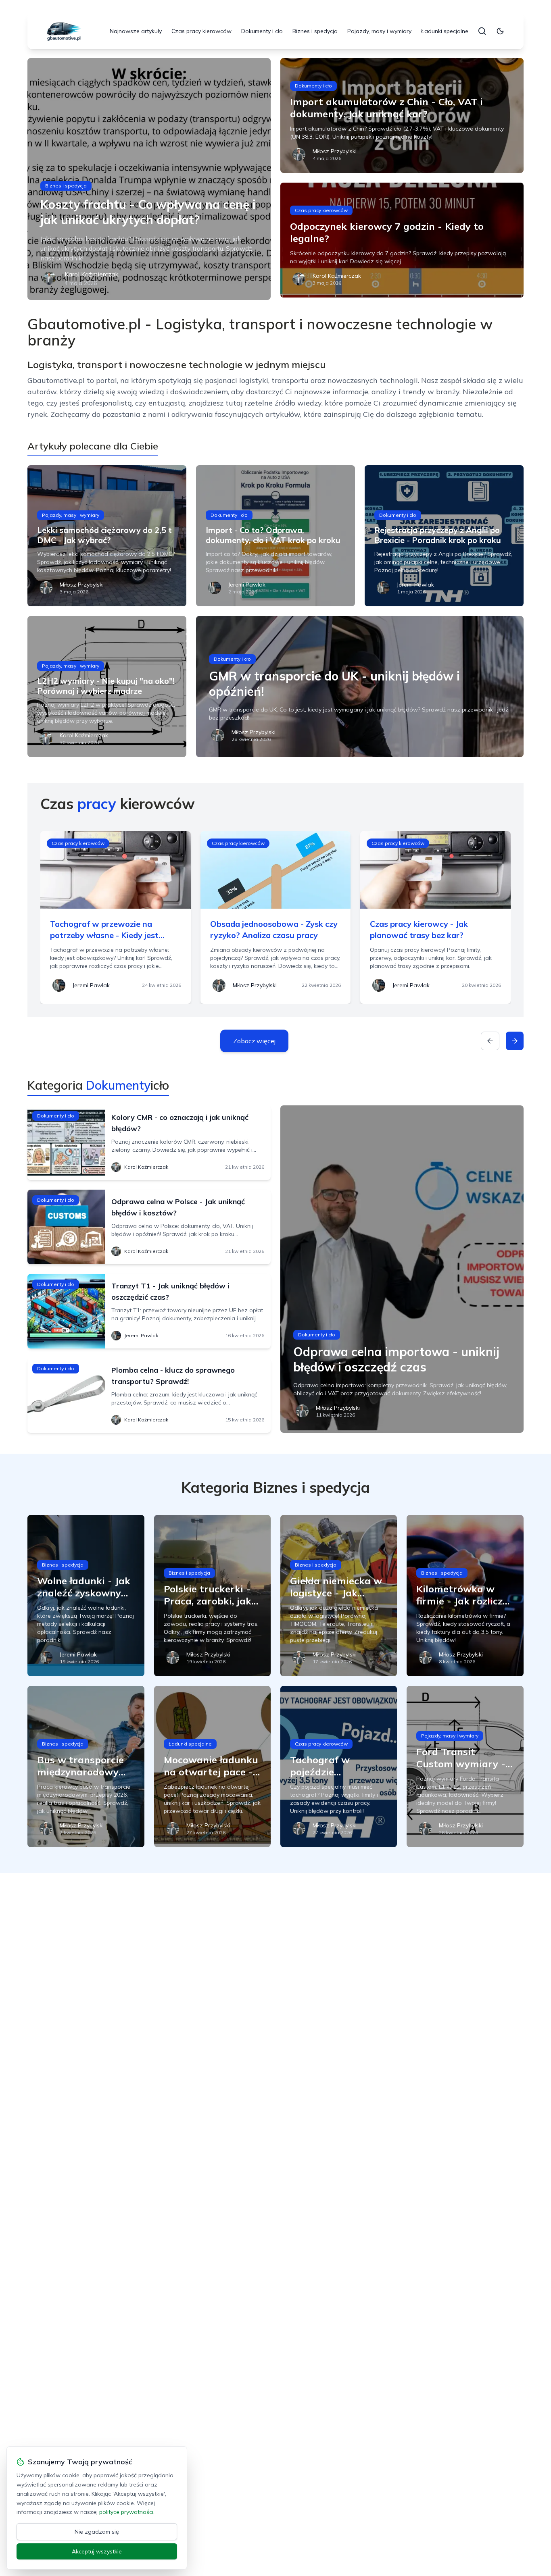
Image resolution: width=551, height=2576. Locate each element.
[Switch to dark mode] (500, 31)
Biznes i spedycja (315, 31)
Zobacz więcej (254, 1041)
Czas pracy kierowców (201, 31)
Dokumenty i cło (262, 31)
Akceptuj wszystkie (97, 2551)
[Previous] (490, 1041)
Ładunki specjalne (445, 31)
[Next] (515, 1041)
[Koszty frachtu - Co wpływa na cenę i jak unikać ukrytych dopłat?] (149, 179)
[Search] (482, 31)
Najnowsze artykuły (136, 31)
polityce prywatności (126, 2512)
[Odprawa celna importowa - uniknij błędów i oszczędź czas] (402, 1269)
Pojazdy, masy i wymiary (379, 31)
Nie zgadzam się (97, 2532)
